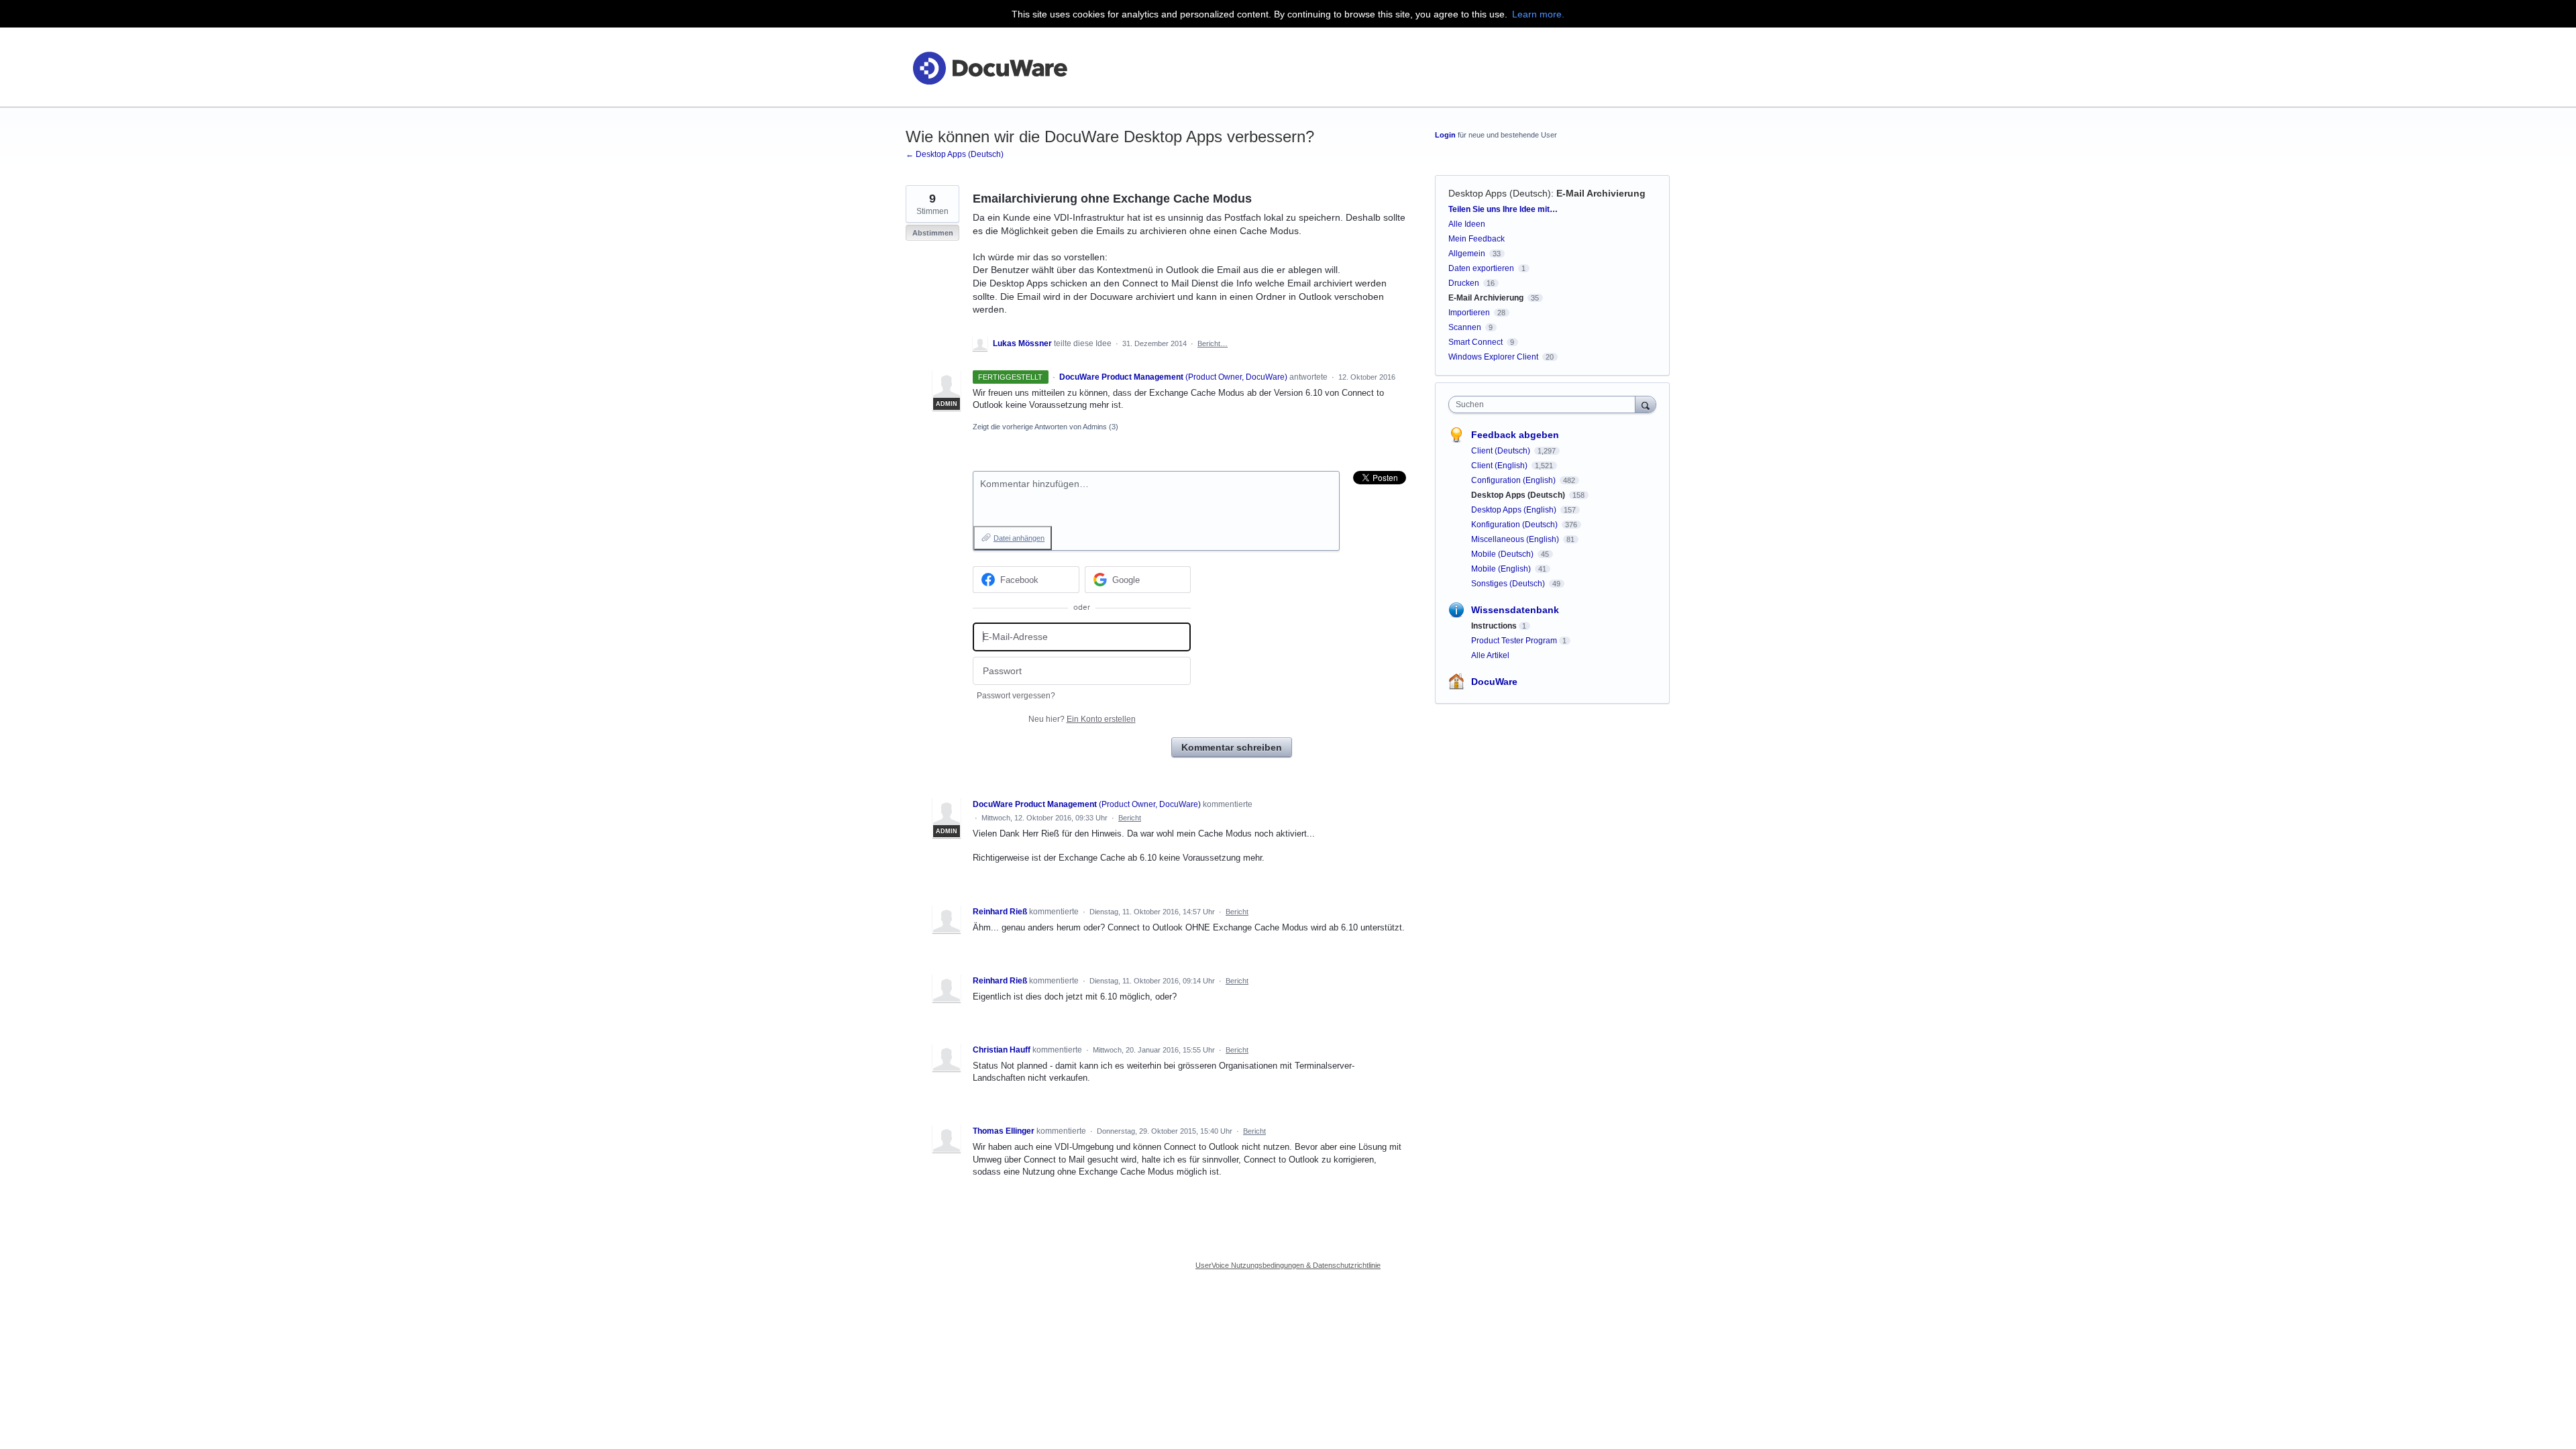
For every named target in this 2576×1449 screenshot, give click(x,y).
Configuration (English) (1514, 480)
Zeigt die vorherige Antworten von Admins (1045, 427)
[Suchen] (1646, 404)
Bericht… (1213, 343)
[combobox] (1545, 405)
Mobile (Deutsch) (1503, 554)
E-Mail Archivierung (1601, 193)
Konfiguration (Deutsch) (1515, 525)
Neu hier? (1082, 719)
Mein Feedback (1477, 239)
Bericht (1130, 818)
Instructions (1494, 626)
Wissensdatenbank (1515, 610)
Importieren (1469, 313)
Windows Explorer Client (1493, 357)
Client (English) (1500, 466)
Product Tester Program (1514, 641)
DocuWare (1494, 682)
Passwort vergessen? (1016, 696)
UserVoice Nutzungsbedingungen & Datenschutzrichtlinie (1288, 1265)
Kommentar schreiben (1232, 747)
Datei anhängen (1019, 538)
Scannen (1465, 327)
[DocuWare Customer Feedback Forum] (989, 67)
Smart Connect (1475, 342)
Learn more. (1538, 14)
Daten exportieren (1481, 268)
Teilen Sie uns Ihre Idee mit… (1503, 209)
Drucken (1464, 283)
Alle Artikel (1490, 655)
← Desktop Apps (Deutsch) (955, 154)
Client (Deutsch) (1502, 451)
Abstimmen (933, 233)
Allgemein (1467, 254)
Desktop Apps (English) (1515, 510)
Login (1445, 135)
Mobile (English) (1502, 569)
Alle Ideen (1467, 224)
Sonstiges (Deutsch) (1509, 584)
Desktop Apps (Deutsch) (1500, 193)
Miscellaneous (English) (1516, 539)
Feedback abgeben (1515, 435)
